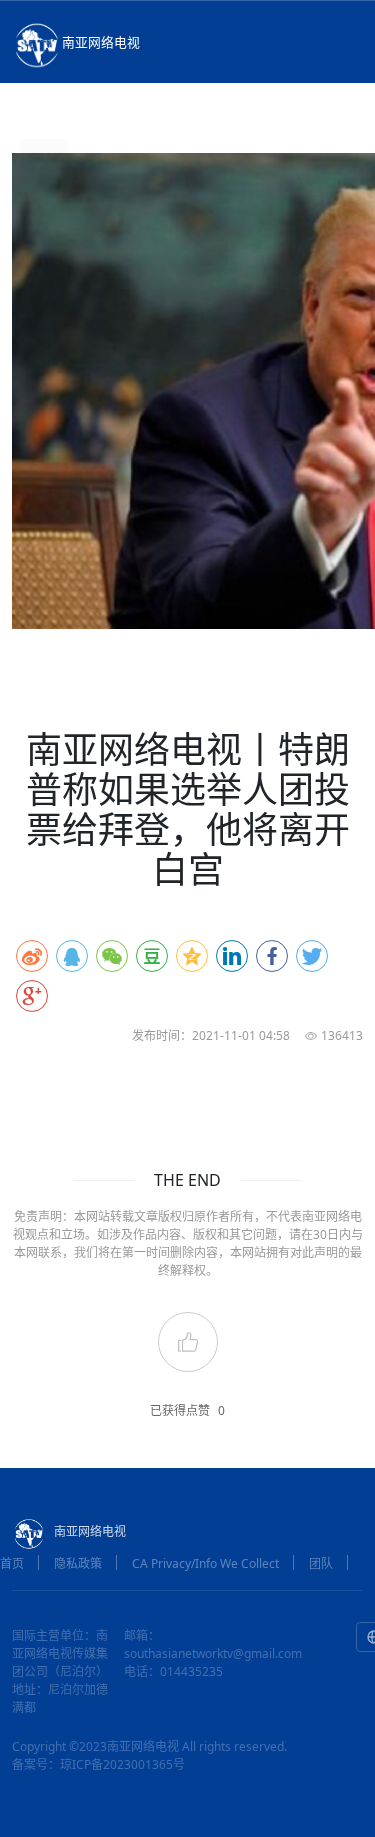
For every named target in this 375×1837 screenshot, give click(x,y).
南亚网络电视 (101, 42)
